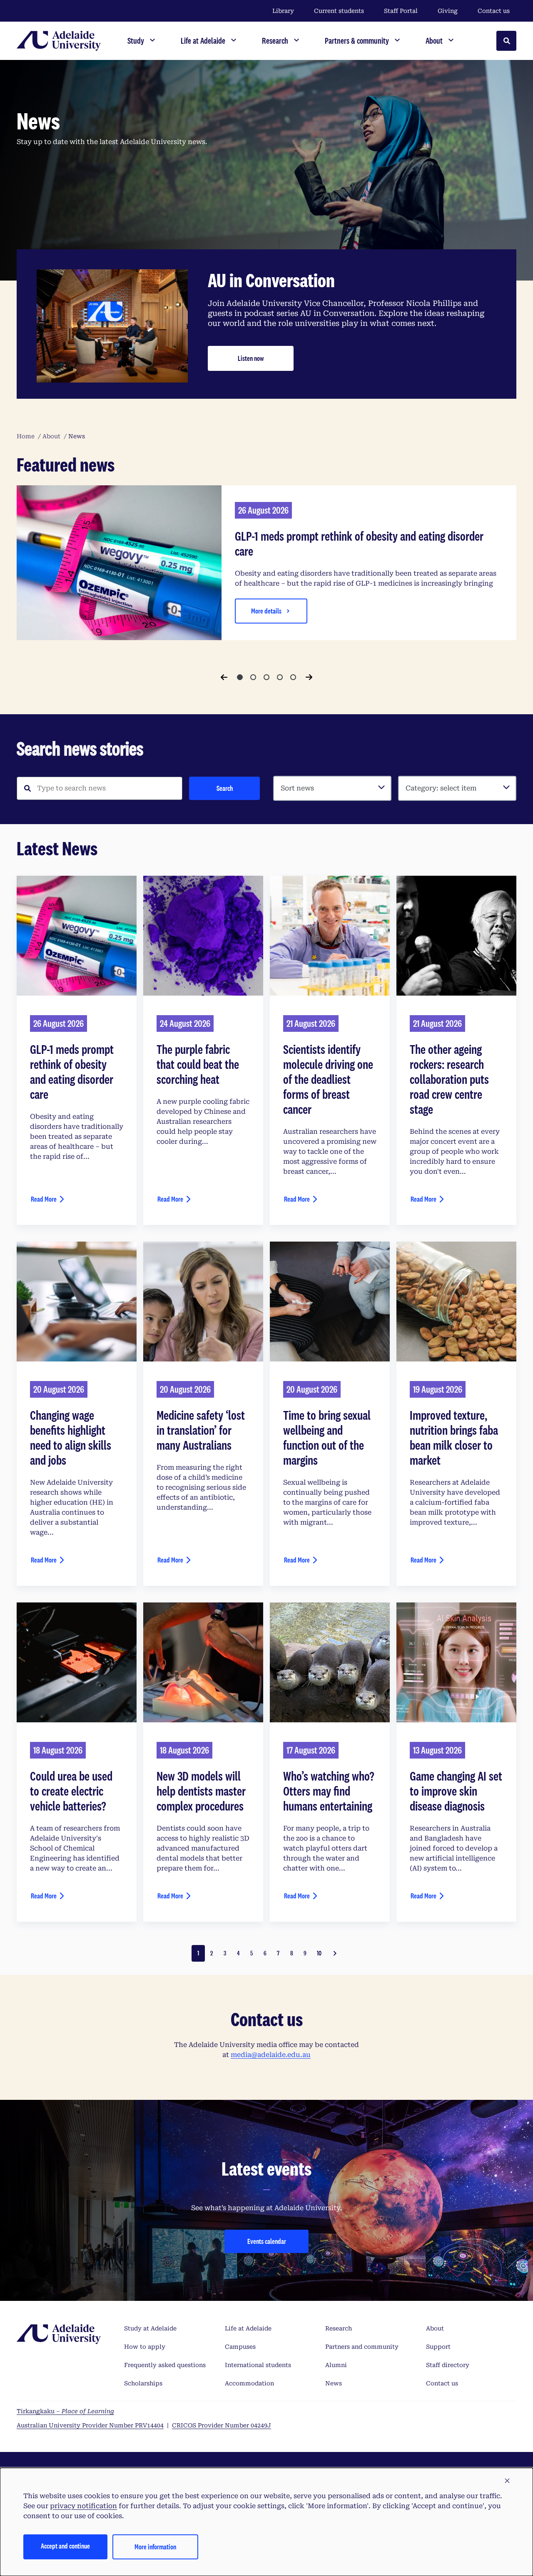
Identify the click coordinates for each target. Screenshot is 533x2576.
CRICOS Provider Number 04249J (222, 2425)
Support (438, 2347)
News (334, 2383)
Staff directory (448, 2365)
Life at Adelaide (248, 2328)
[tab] (240, 677)
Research (339, 2328)
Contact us (494, 11)
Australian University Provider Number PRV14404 (90, 2425)
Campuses (240, 2347)
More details (266, 611)
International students (258, 2365)
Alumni (336, 2365)
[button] (507, 2481)
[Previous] (224, 677)
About (435, 2328)
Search (225, 788)
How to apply (145, 2347)
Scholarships (143, 2383)
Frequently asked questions (165, 2365)
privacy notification (83, 2506)
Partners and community (362, 2347)
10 (319, 1953)
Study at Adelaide (150, 2328)
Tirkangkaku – (65, 2411)
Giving (448, 11)
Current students (339, 11)
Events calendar (267, 2241)
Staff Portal (401, 11)
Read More (44, 1199)
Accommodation (249, 2383)
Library (283, 11)
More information (155, 2547)
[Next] (309, 677)
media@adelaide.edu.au (271, 2055)
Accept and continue (65, 2546)
